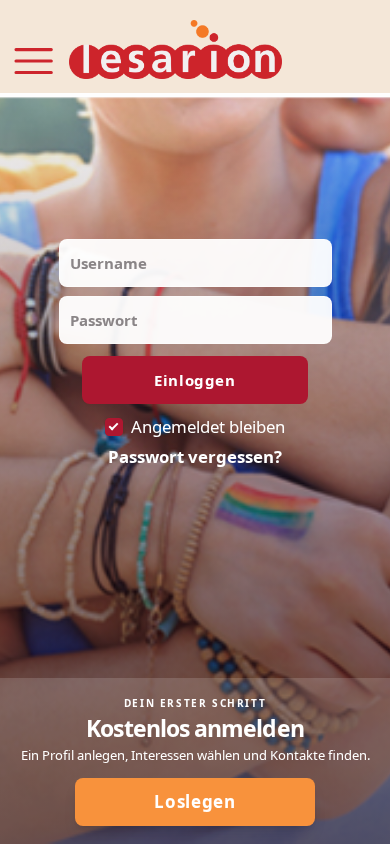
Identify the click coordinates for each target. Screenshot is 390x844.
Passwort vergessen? (195, 457)
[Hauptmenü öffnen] (33, 49)
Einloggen (194, 380)
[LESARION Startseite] (175, 50)
